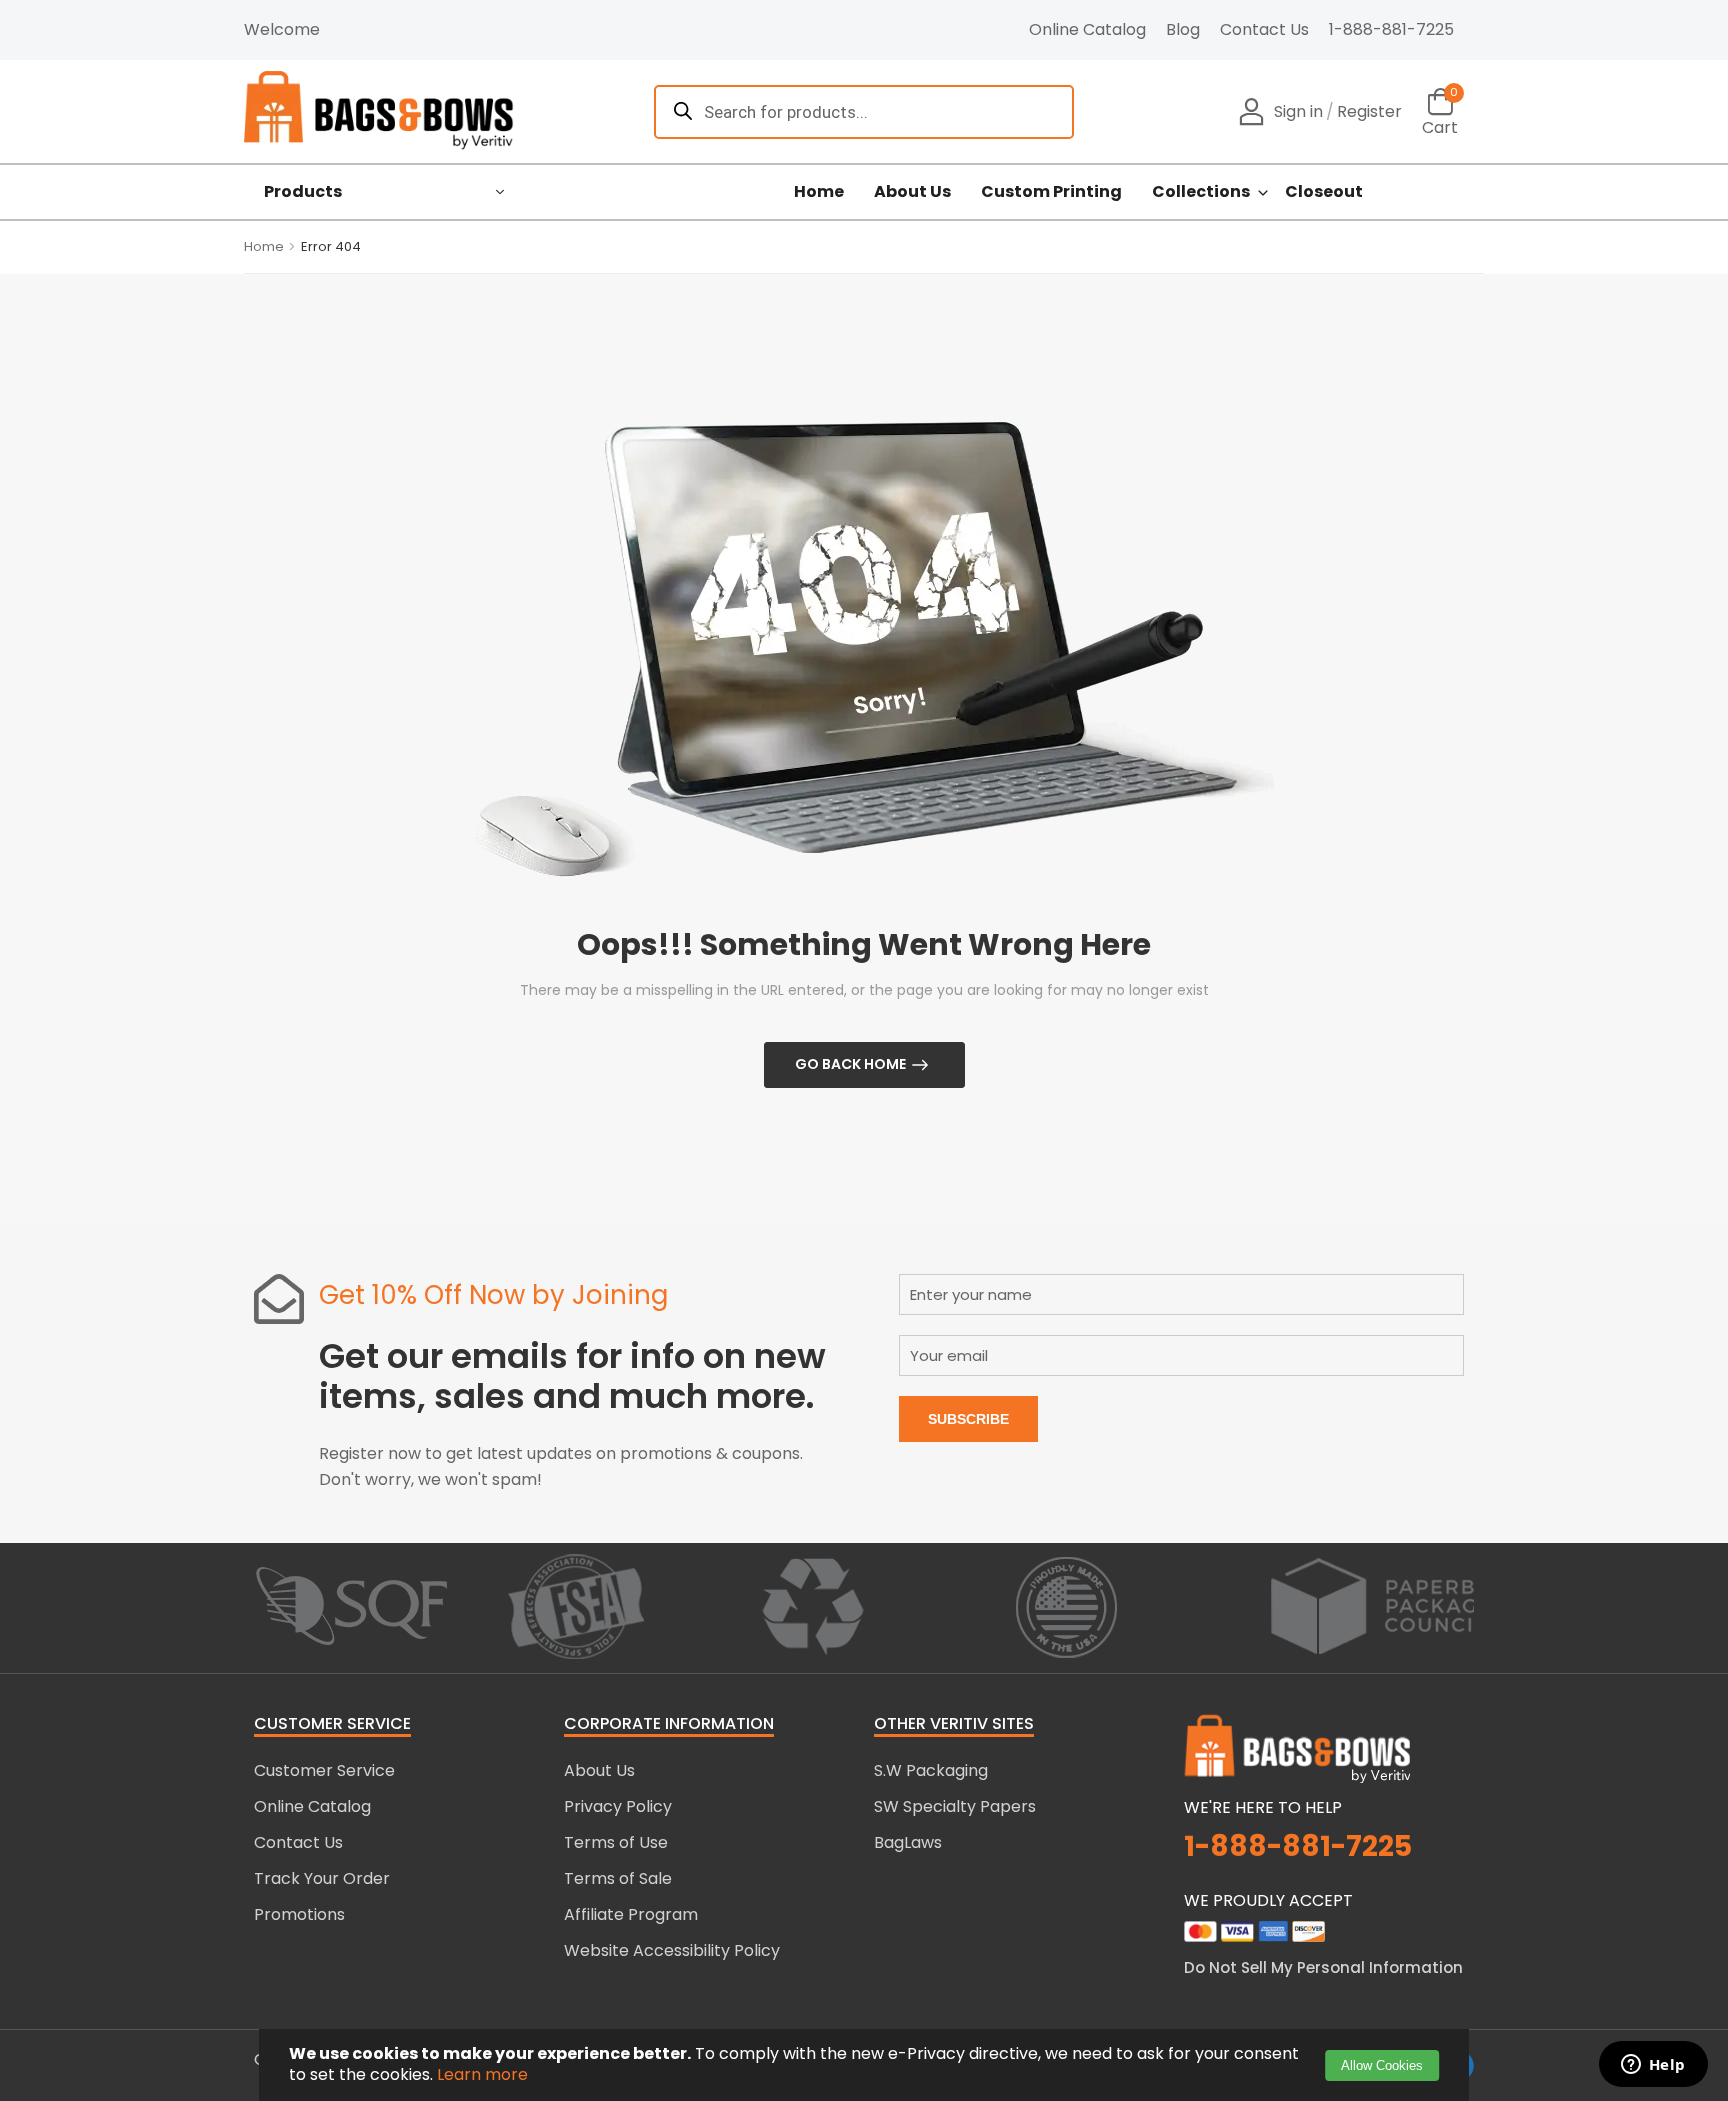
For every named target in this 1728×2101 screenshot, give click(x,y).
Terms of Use (616, 1842)
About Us (912, 192)
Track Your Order (322, 1878)
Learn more (482, 2074)
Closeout (1324, 192)
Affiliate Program (631, 1914)
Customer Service (324, 1770)
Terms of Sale (618, 1878)
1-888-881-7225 (1391, 29)
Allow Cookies (1382, 2065)
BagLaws (908, 1842)
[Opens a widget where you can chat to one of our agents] (1653, 2066)
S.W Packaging (931, 1770)
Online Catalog (1087, 29)
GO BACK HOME (850, 1064)
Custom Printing (1051, 192)
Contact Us (1264, 29)
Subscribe (968, 1419)
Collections (1201, 192)
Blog (1183, 29)
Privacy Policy (618, 1806)
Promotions (299, 1914)
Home (819, 192)
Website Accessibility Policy (672, 1950)
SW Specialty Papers (955, 1806)
